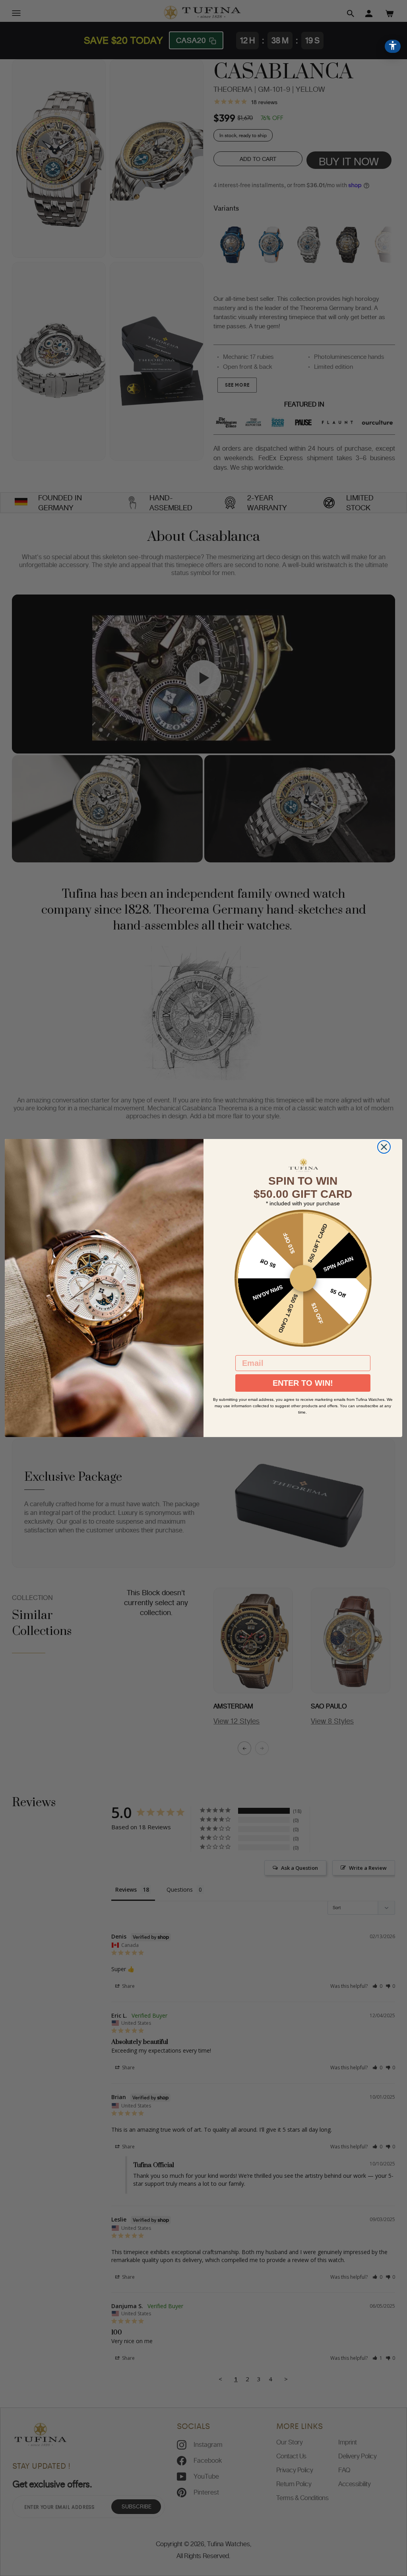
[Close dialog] (384, 1147)
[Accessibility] (393, 46)
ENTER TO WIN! (303, 1383)
